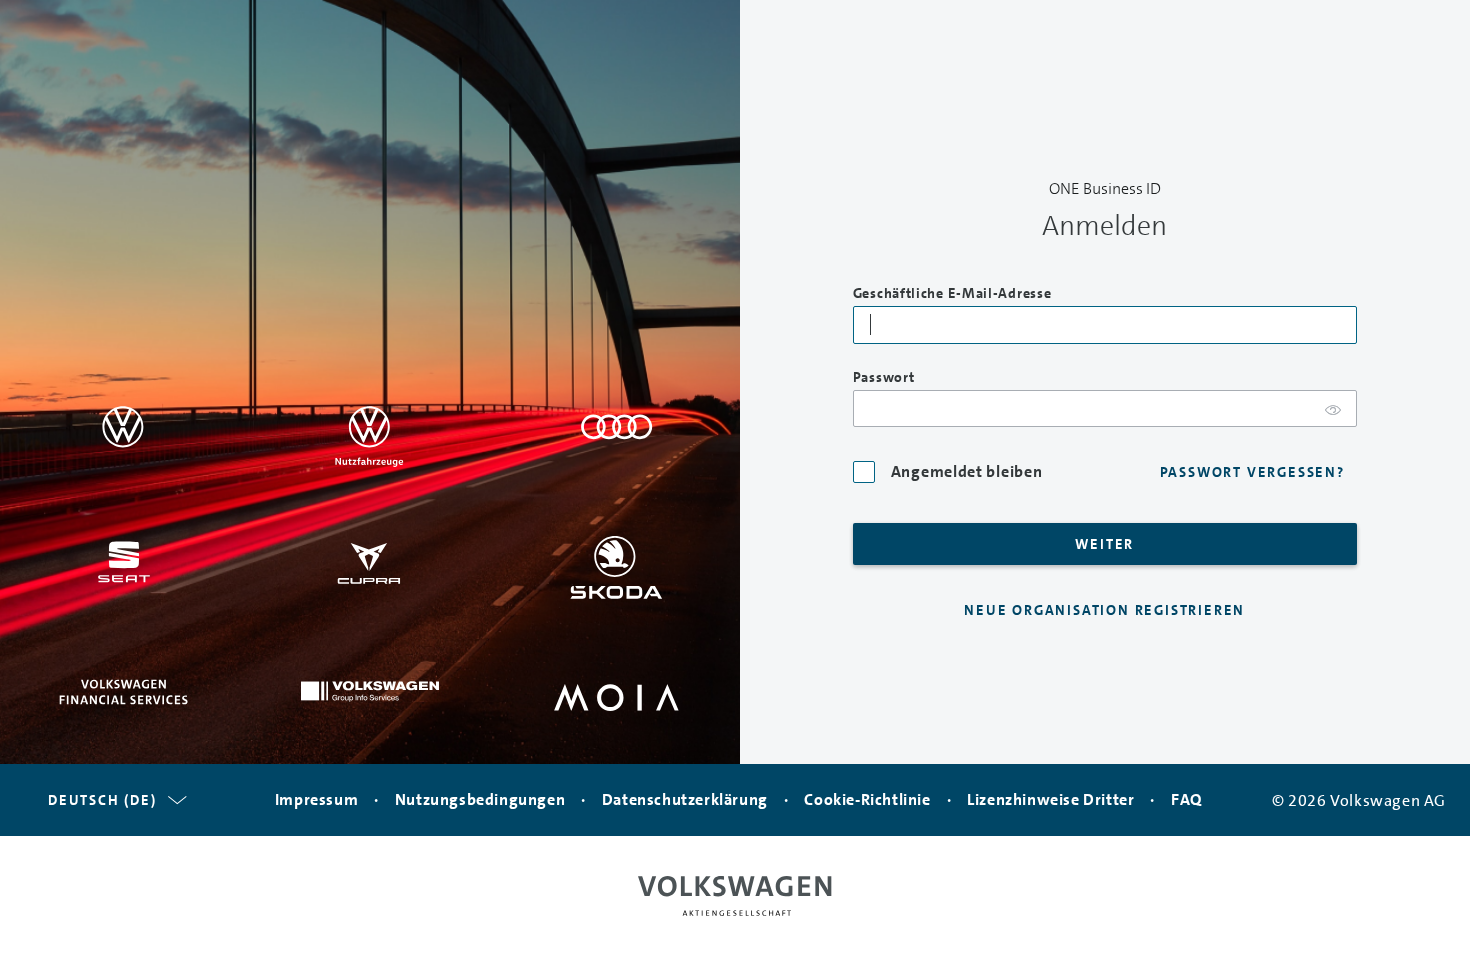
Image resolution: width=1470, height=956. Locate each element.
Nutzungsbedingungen (480, 799)
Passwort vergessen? (1252, 472)
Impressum (316, 799)
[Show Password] (1333, 409)
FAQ (1186, 799)
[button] (114, 800)
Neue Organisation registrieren (1104, 610)
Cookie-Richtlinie (867, 799)
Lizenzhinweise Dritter (1050, 799)
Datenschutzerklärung (685, 799)
